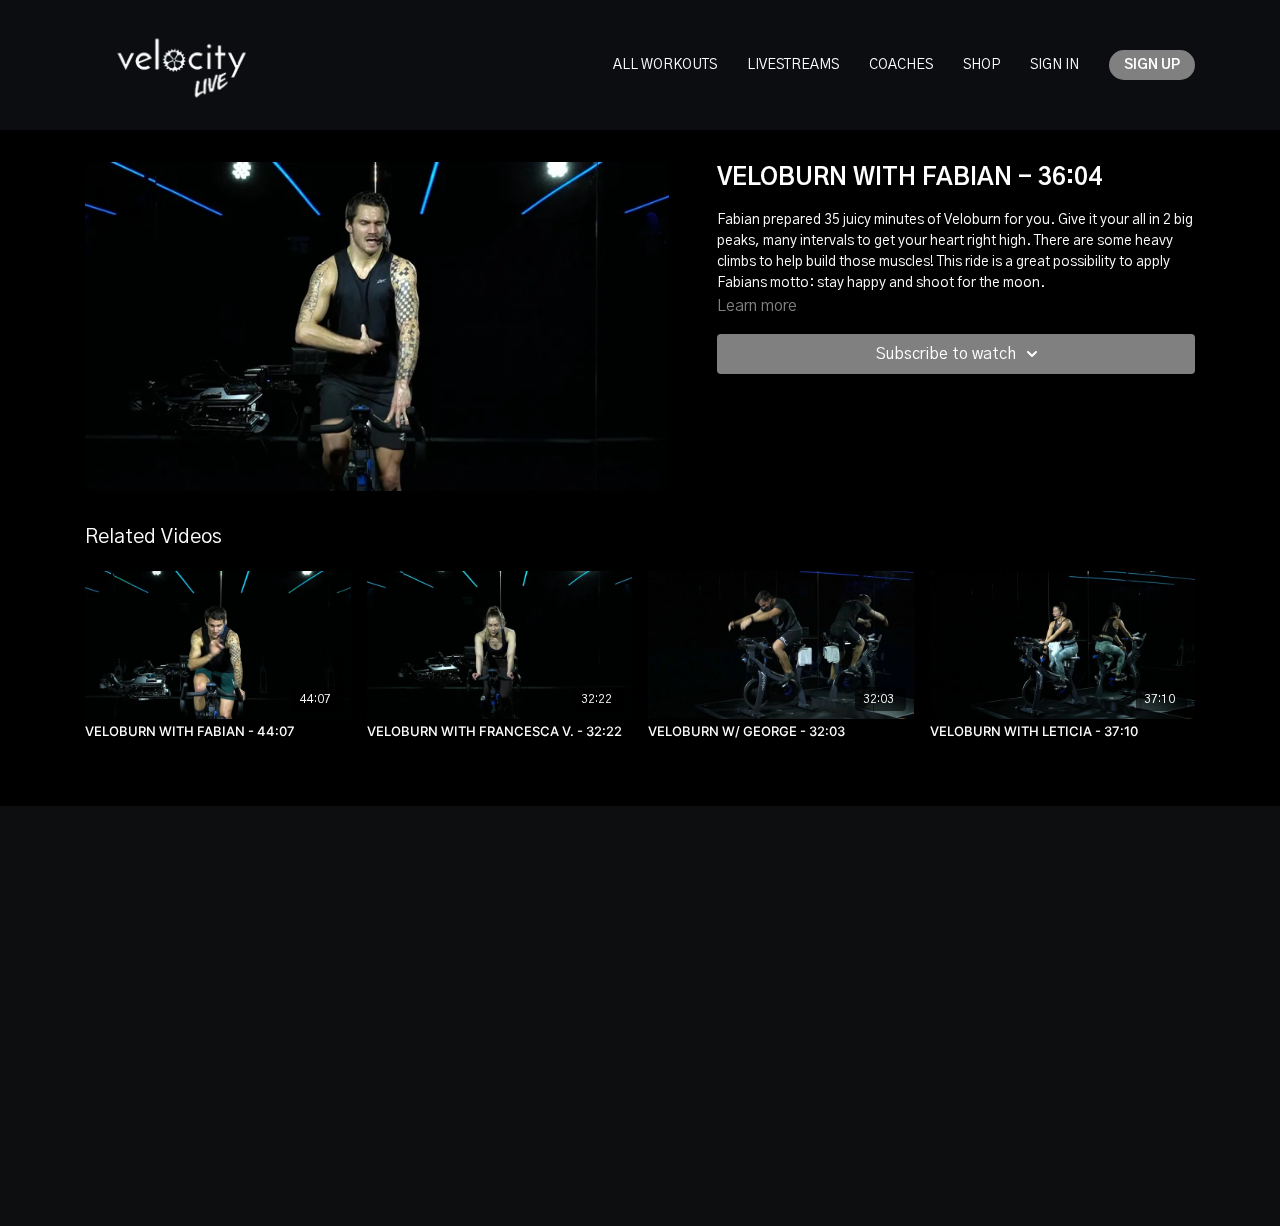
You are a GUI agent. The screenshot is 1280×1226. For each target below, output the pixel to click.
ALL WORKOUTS (665, 65)
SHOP (981, 65)
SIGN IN (1054, 65)
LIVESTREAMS (793, 65)
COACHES (901, 65)
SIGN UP (1152, 65)
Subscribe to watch (946, 354)
